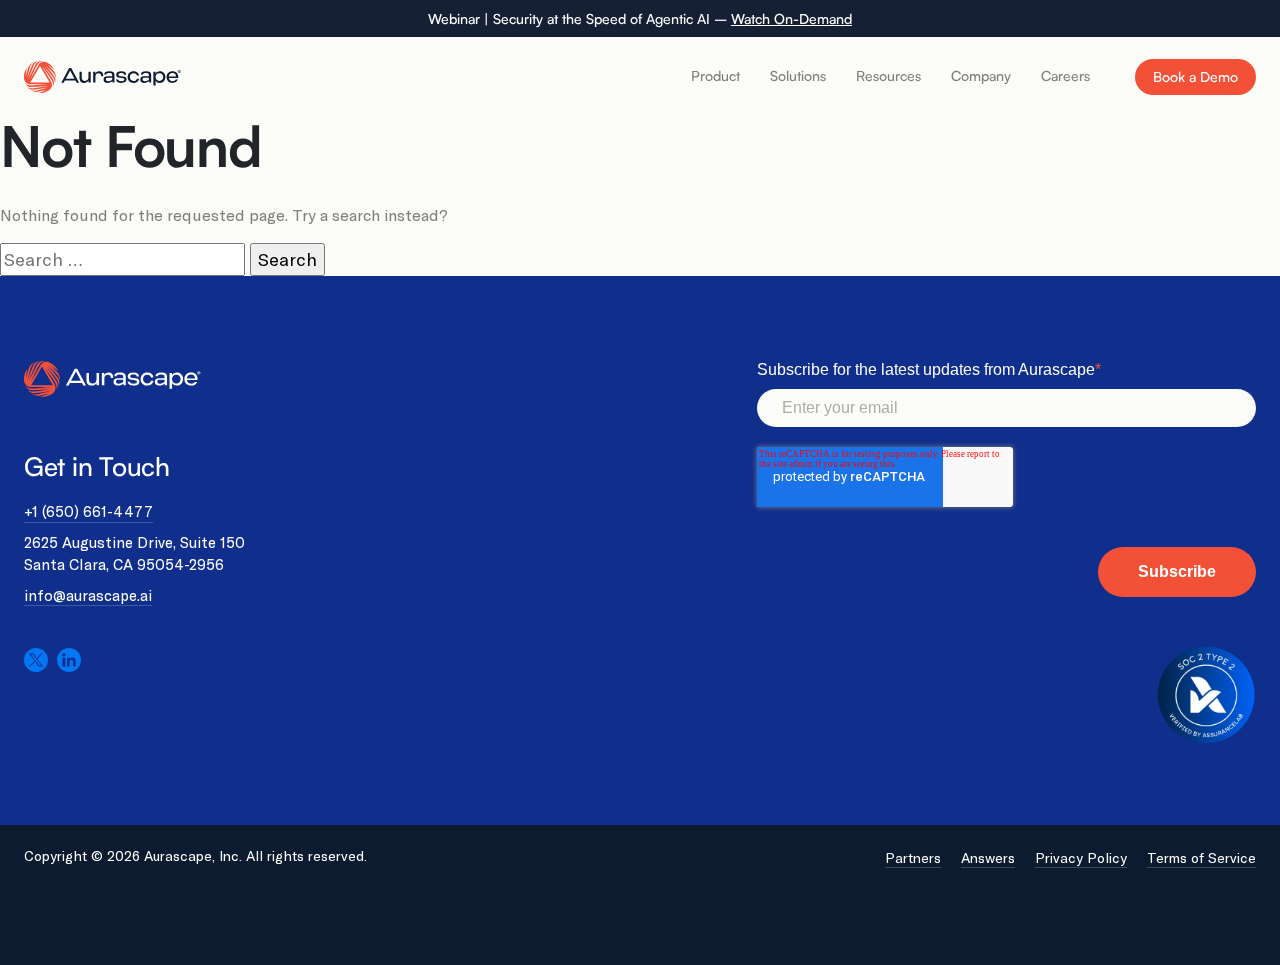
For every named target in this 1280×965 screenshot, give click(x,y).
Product (715, 75)
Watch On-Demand (791, 18)
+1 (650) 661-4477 (88, 511)
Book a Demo (1195, 76)
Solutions (798, 75)
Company (981, 75)
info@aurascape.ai (88, 595)
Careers (1065, 75)
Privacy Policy (1081, 857)
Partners (913, 857)
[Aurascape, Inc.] (104, 75)
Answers (988, 857)
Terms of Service (1201, 857)
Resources (888, 75)
